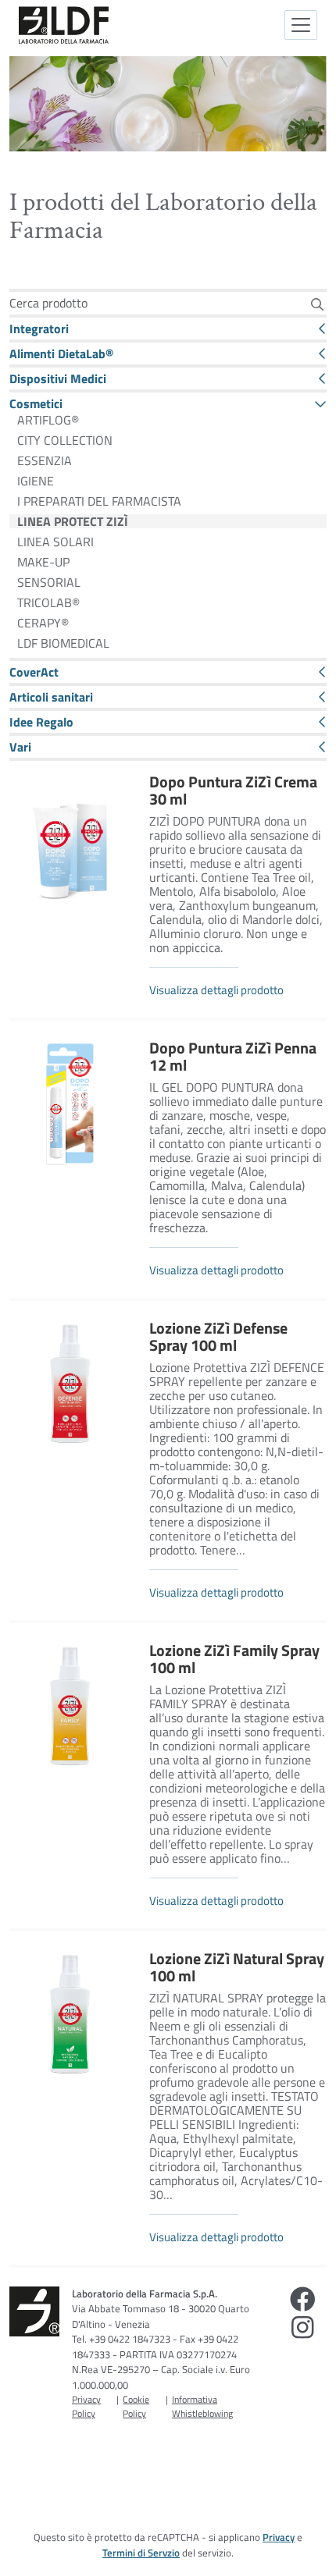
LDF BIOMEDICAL (63, 643)
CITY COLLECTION (65, 440)
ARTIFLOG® (48, 420)
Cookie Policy (136, 2406)
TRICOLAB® (48, 602)
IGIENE (36, 481)
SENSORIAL (49, 582)
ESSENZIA (45, 460)
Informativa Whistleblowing (202, 2406)
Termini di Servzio (141, 2553)
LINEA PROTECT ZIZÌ (73, 521)
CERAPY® (43, 623)
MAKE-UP (43, 562)
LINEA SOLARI (55, 542)
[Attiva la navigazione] (301, 25)
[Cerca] (317, 304)
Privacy (279, 2537)
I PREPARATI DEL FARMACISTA (99, 501)
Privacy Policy (86, 2406)
